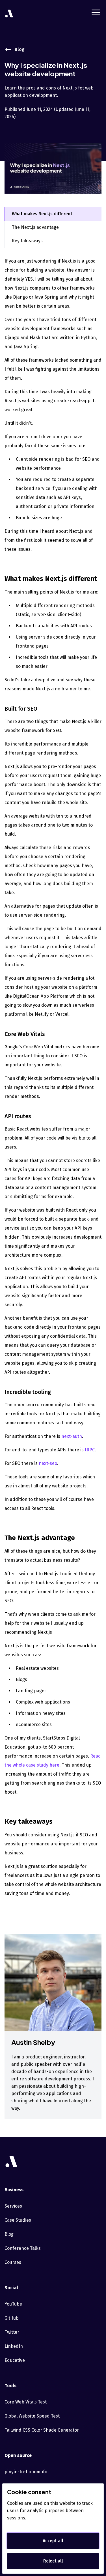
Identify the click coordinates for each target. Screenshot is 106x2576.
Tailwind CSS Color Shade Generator (42, 2430)
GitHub (12, 2318)
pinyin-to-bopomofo (26, 2472)
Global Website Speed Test (32, 2416)
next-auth (72, 1436)
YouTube (13, 2304)
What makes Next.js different (42, 214)
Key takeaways (27, 241)
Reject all (53, 2561)
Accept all (53, 2541)
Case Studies (18, 2220)
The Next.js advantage (35, 227)
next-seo (48, 1463)
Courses (13, 2262)
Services (13, 2206)
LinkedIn (14, 2346)
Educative (15, 2360)
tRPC (90, 1450)
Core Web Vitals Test (26, 2402)
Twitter (12, 2332)
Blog (9, 2234)
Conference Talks (23, 2248)
